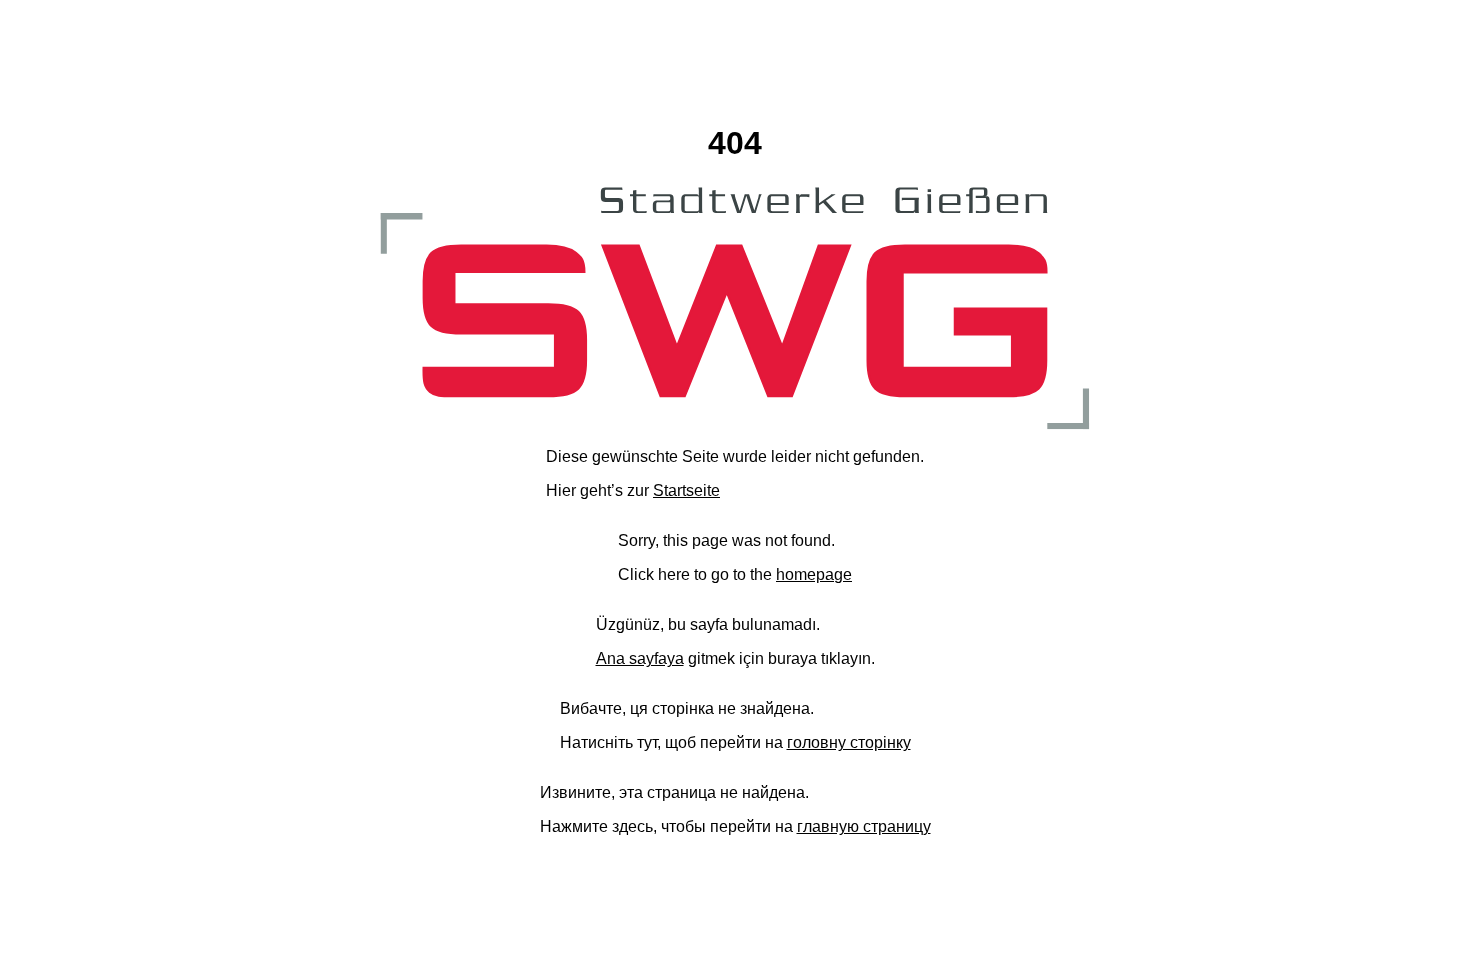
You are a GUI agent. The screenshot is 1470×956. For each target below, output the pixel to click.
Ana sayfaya (640, 658)
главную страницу (864, 826)
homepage (814, 574)
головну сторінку (849, 742)
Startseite (686, 490)
